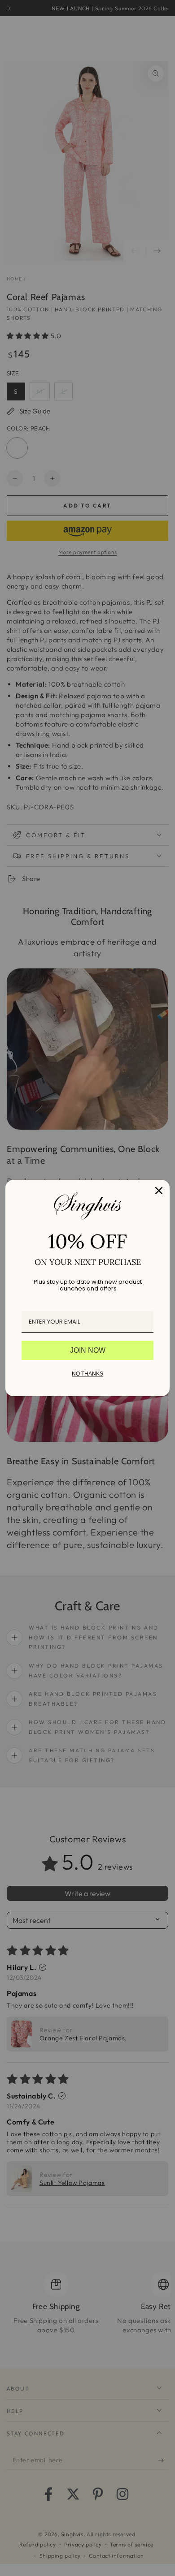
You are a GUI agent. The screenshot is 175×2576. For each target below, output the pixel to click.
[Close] (159, 1191)
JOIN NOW (88, 1350)
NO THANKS (87, 1374)
